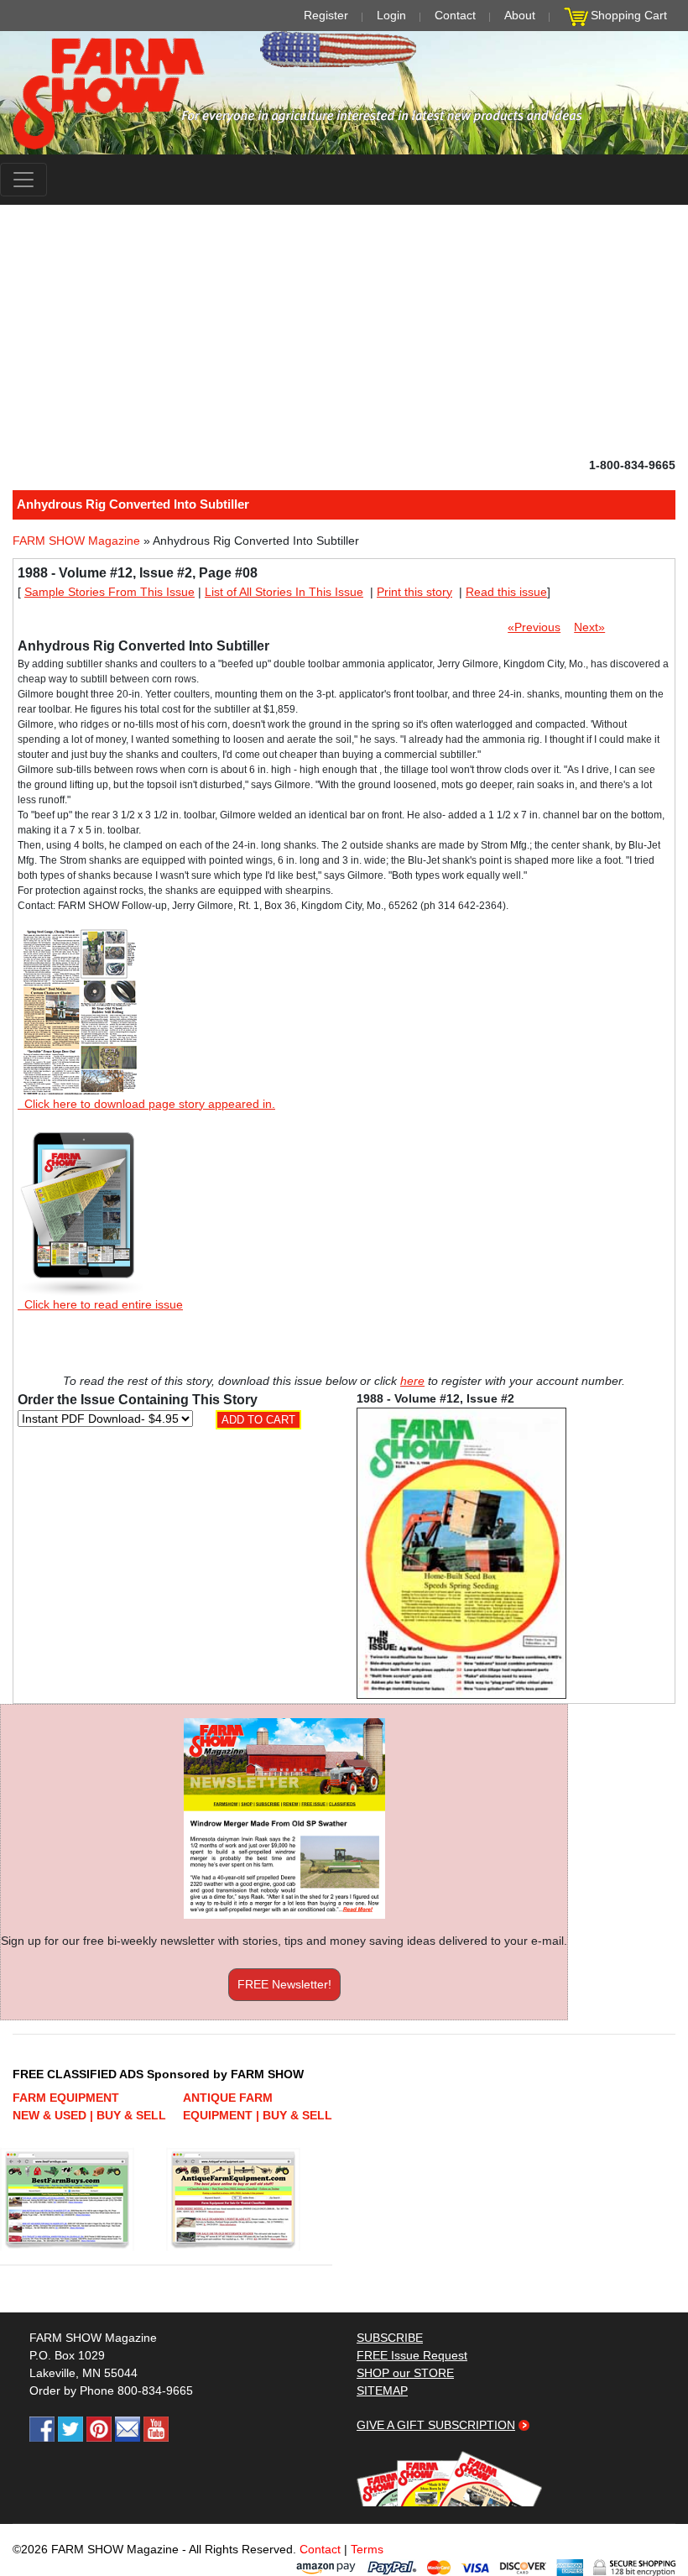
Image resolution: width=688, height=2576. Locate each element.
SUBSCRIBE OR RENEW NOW (344, 1291)
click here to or (341, 1329)
